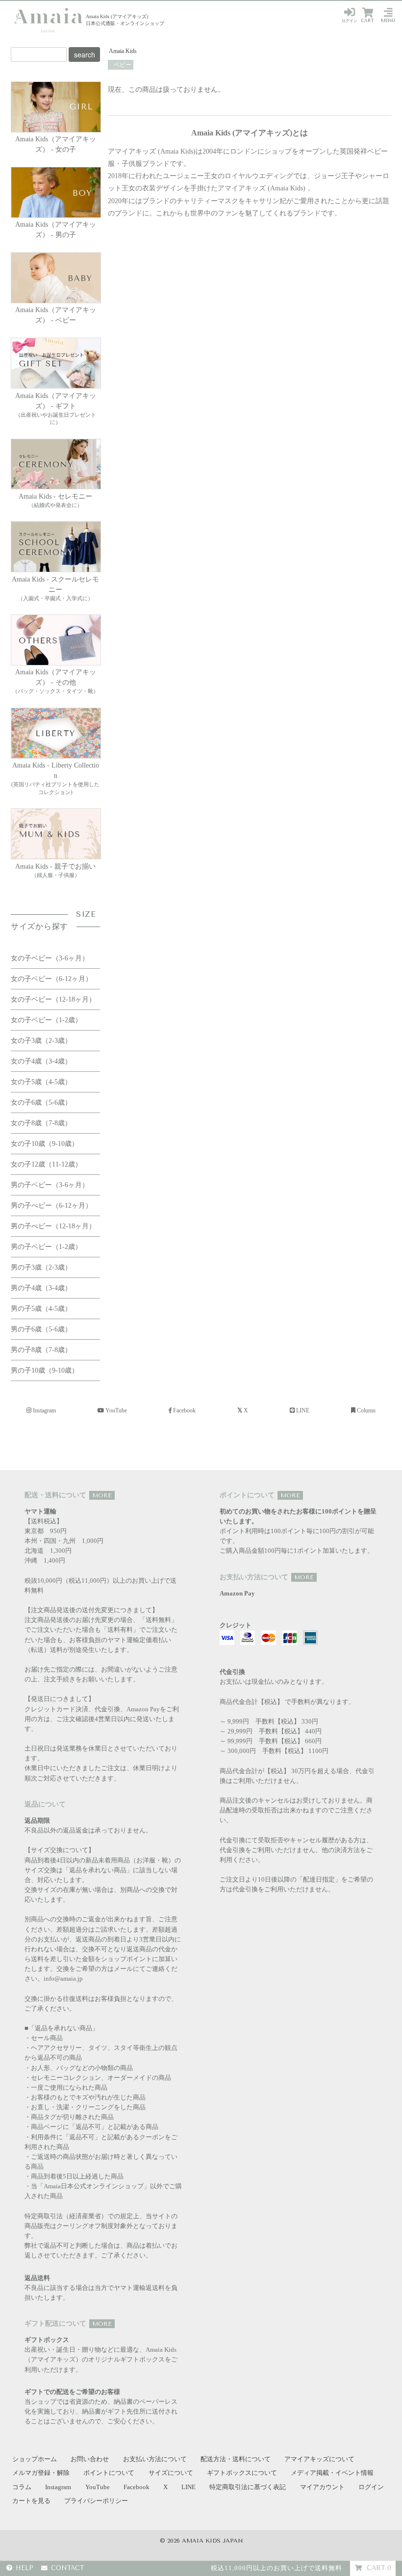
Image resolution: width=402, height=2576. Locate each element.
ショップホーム (35, 2459)
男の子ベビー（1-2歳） (46, 1247)
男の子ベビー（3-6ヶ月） (50, 1185)
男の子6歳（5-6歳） (41, 1329)
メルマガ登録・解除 (41, 2473)
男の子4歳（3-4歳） (41, 1288)
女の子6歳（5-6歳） (41, 1102)
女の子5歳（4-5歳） (41, 1082)
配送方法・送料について (236, 2459)
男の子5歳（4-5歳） (41, 1309)
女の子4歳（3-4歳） (41, 1061)
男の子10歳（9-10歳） (45, 1370)
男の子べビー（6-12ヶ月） (51, 1206)
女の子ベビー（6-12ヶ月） (51, 979)
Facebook (184, 1410)
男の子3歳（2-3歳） (41, 1267)
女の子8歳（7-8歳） (41, 1123)
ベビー (122, 65)
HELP (25, 2568)
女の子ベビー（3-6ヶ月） (50, 958)
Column (366, 1410)
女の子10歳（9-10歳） (45, 1144)
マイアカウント (322, 2487)
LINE (303, 1410)
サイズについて (171, 2473)
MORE (102, 1495)
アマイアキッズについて (319, 2459)
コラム (22, 2487)
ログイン (350, 21)
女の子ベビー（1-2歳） (46, 1020)
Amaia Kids (123, 51)
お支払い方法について (155, 2459)
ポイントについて (109, 2473)
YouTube (116, 1410)
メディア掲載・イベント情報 (332, 2473)
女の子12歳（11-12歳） (46, 1164)
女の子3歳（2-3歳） (41, 1041)
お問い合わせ (90, 2459)
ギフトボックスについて (242, 2473)
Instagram (44, 1410)
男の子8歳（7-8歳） (41, 1350)
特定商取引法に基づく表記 (248, 2487)
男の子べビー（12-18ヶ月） (53, 1226)
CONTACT (67, 2568)
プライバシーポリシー (96, 2501)
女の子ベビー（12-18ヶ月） (53, 999)
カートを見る (31, 2501)
